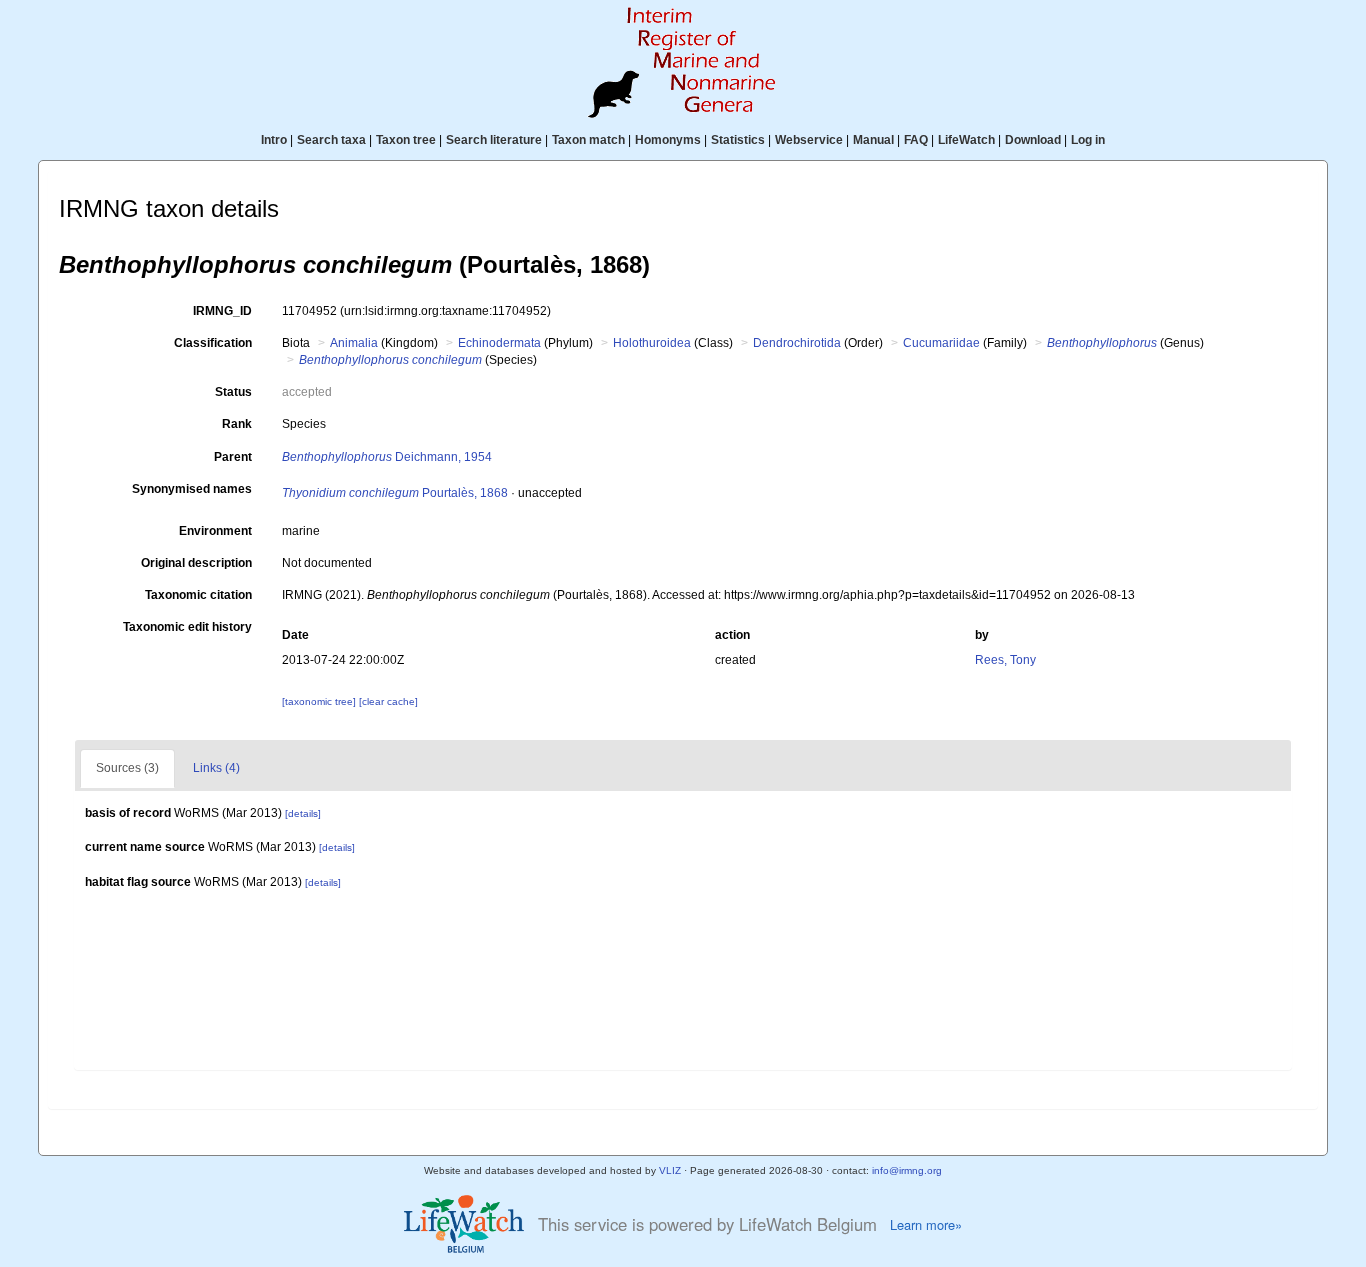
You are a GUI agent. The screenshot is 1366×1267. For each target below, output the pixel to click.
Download (1033, 140)
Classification (213, 343)
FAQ (916, 140)
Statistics (738, 140)
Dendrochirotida (797, 343)
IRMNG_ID (222, 311)
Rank (237, 424)
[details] (303, 813)
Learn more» (926, 1225)
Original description (196, 563)
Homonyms (668, 140)
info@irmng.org (907, 1170)
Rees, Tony (1005, 660)
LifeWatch (966, 140)
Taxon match (588, 140)
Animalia (354, 343)
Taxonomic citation (198, 595)
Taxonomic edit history (187, 627)
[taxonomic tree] (320, 701)
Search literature (494, 140)
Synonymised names (192, 489)
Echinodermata (499, 343)
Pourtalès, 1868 (395, 493)
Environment (215, 531)
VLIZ (670, 1170)
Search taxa (331, 140)
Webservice (809, 140)
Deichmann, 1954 (387, 457)
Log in (1088, 140)
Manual (873, 140)
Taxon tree (406, 140)
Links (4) (216, 768)
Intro (274, 140)
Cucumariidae (941, 343)
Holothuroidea (652, 343)
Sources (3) (127, 768)
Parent (233, 457)
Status (233, 392)
